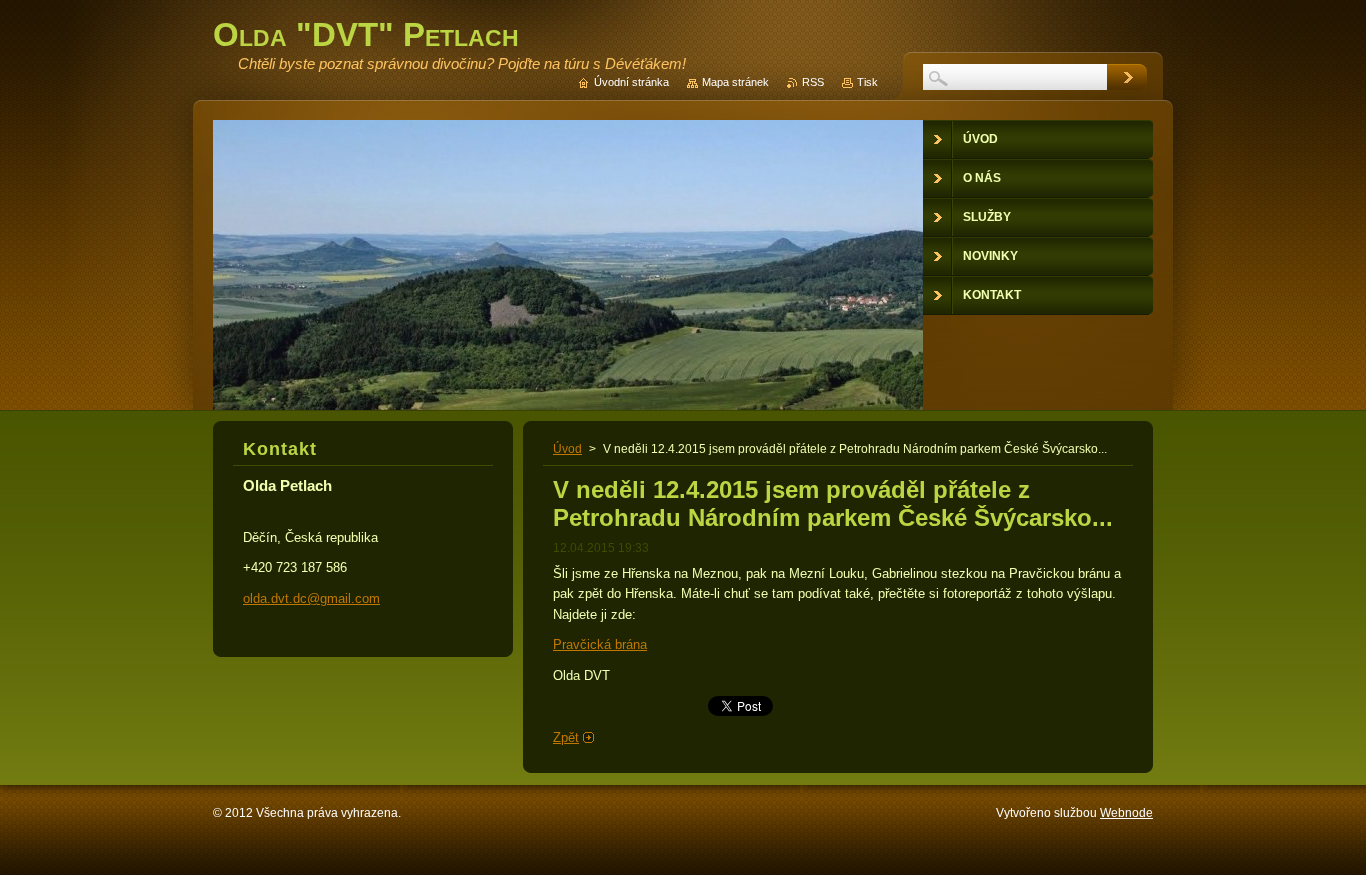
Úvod (567, 449)
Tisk (867, 82)
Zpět (566, 737)
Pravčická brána (600, 644)
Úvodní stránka (631, 82)
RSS (813, 82)
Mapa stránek (735, 82)
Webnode (1126, 813)
